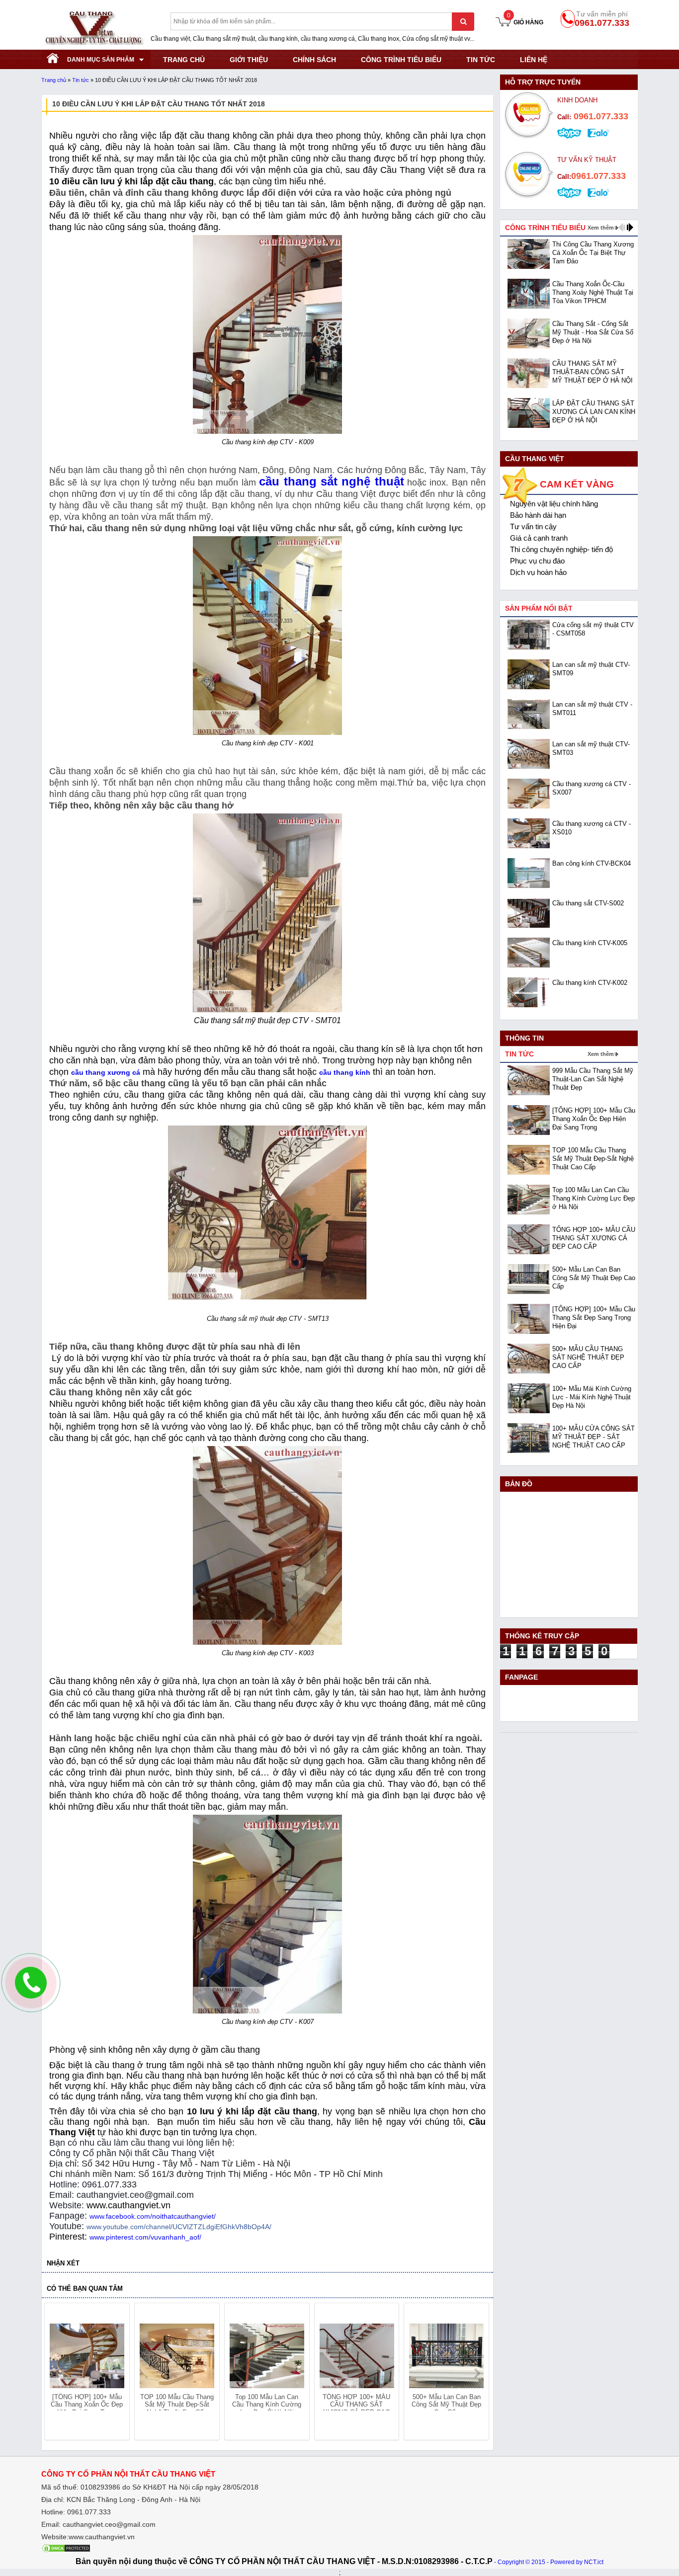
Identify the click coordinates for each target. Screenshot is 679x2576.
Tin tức (481, 60)
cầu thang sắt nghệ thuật (331, 481)
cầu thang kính (345, 1072)
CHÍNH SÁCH (314, 60)
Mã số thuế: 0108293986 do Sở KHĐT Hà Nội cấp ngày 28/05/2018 (150, 2487)
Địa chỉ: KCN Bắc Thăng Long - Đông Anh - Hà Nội (121, 2499)
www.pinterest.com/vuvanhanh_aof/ (145, 2237)
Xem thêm (601, 228)
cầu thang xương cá (106, 1072)
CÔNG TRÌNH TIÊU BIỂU (401, 60)
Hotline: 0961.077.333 (76, 2512)
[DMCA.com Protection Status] (66, 2551)
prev (58, 2373)
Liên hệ (534, 60)
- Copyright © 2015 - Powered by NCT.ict (549, 2562)
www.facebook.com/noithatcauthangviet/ (153, 2216)
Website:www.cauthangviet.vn (88, 2537)
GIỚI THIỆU (249, 60)
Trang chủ (54, 80)
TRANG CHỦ (184, 60)
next (477, 2373)
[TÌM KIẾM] (463, 22)
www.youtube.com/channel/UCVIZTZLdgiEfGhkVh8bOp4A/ (179, 2227)
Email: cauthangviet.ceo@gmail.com (98, 2524)
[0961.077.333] (31, 1991)
